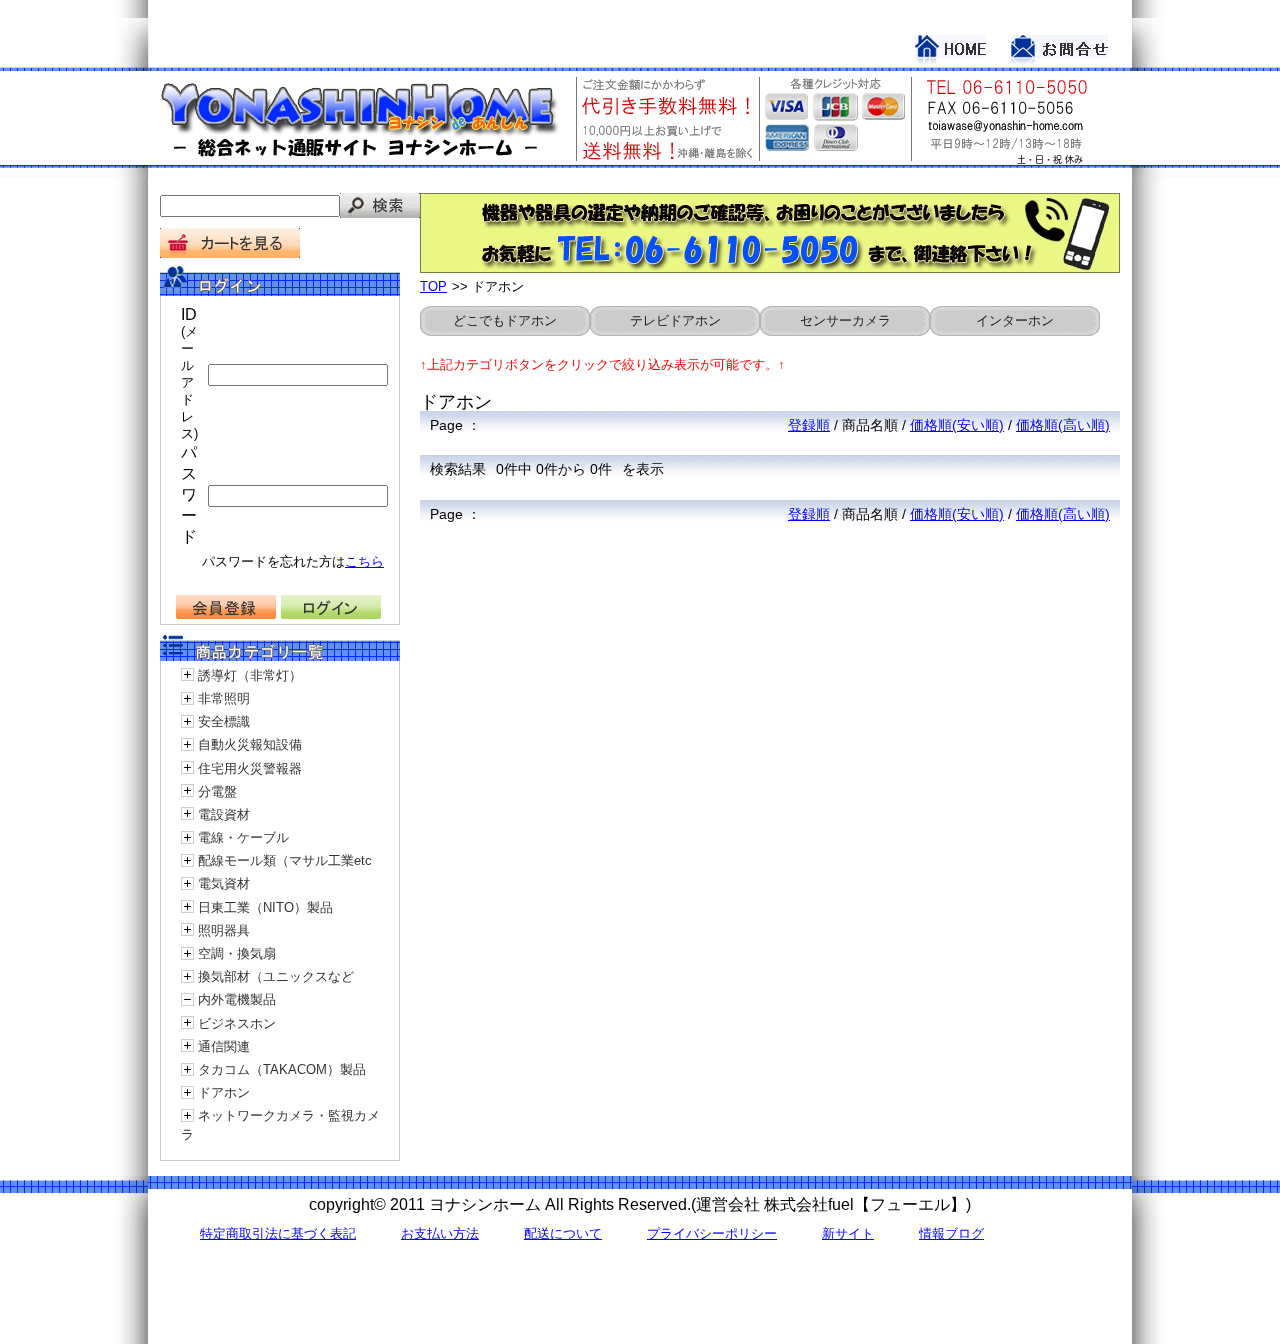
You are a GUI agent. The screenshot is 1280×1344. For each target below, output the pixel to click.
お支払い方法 (440, 1233)
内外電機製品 (237, 999)
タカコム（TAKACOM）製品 (282, 1069)
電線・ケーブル (243, 837)
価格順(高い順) (1063, 425)
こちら (364, 561)
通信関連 (224, 1046)
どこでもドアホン (505, 320)
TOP (433, 286)
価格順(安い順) (957, 425)
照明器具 (224, 930)
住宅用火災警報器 (250, 768)
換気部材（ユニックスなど (276, 976)
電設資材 (224, 814)
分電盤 (217, 791)
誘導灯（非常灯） (250, 675)
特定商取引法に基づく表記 (278, 1233)
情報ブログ (951, 1233)
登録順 (809, 425)
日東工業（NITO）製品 (265, 907)
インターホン (1015, 320)
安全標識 (224, 721)
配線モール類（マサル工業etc (285, 860)
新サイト (848, 1233)
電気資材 (224, 883)
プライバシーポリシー (712, 1233)
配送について (563, 1233)
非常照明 (224, 698)
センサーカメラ (845, 320)
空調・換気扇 (237, 953)
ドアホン (224, 1092)
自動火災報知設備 (250, 744)
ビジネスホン (237, 1023)
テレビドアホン (675, 320)
